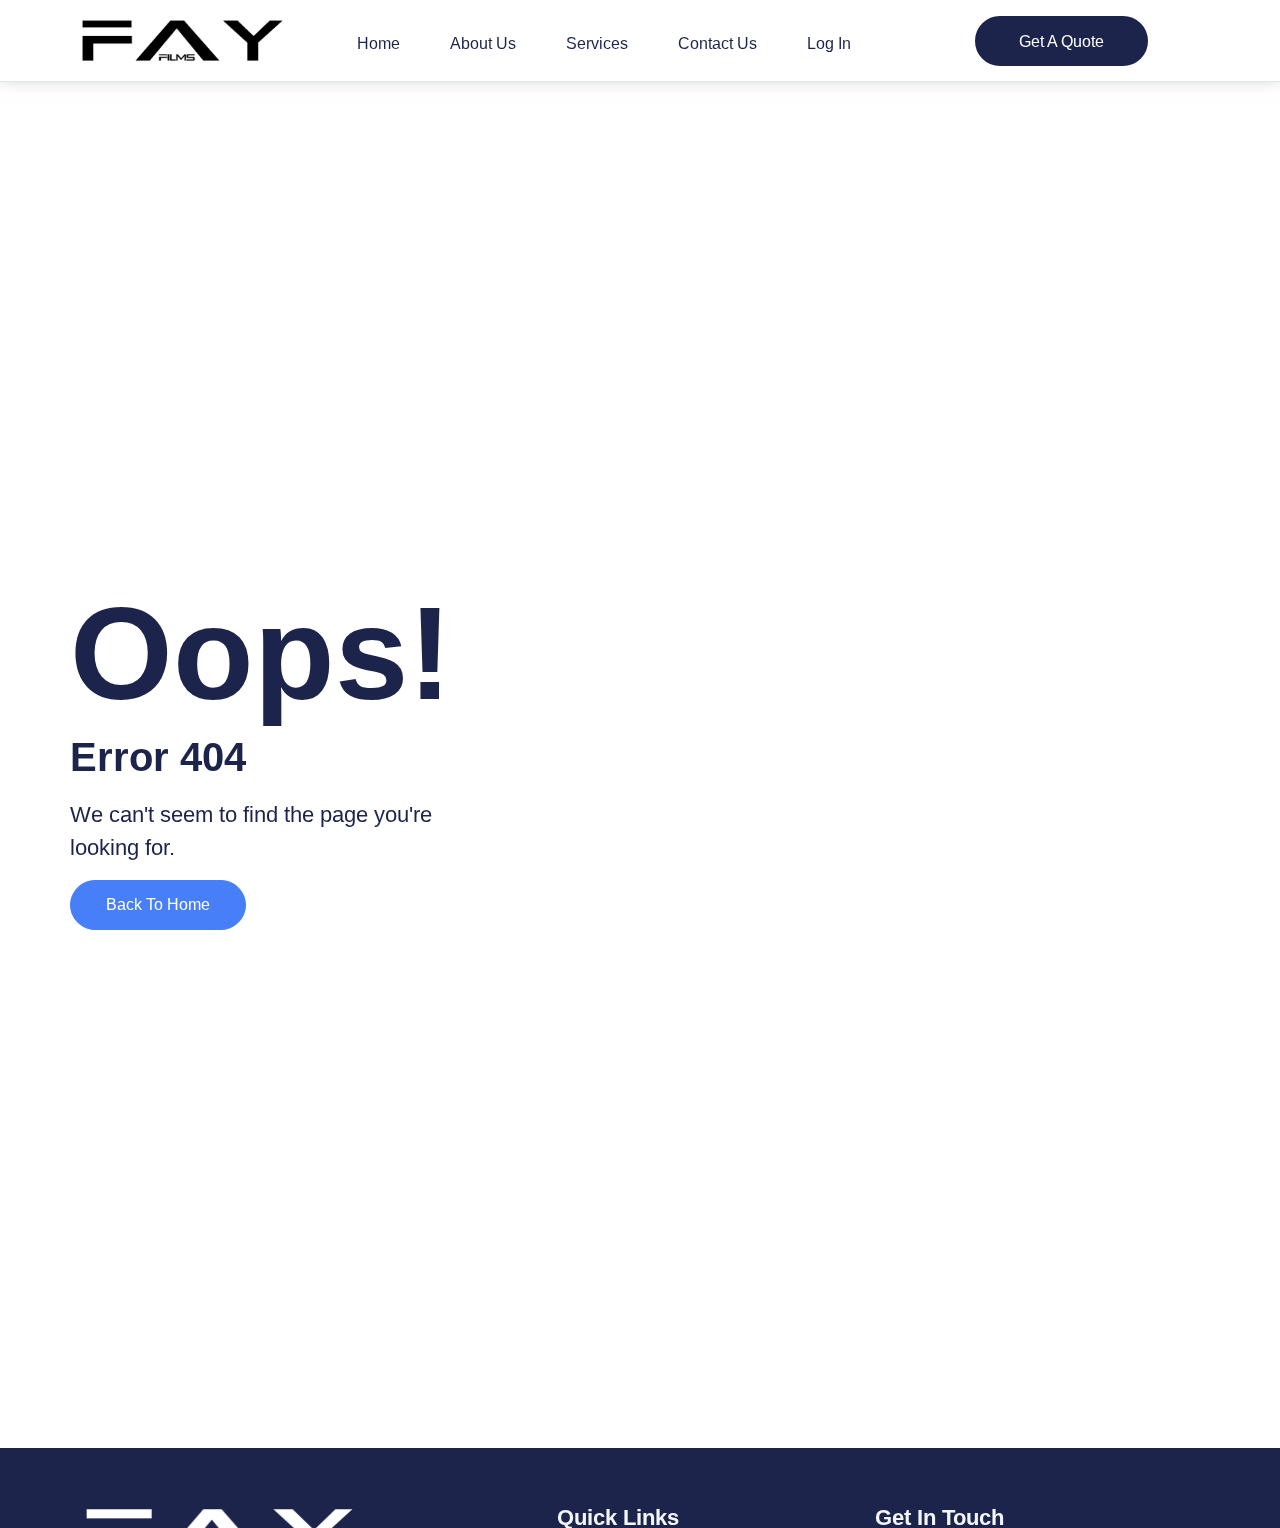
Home (378, 43)
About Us (483, 43)
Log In (829, 43)
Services (597, 43)
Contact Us (717, 43)
